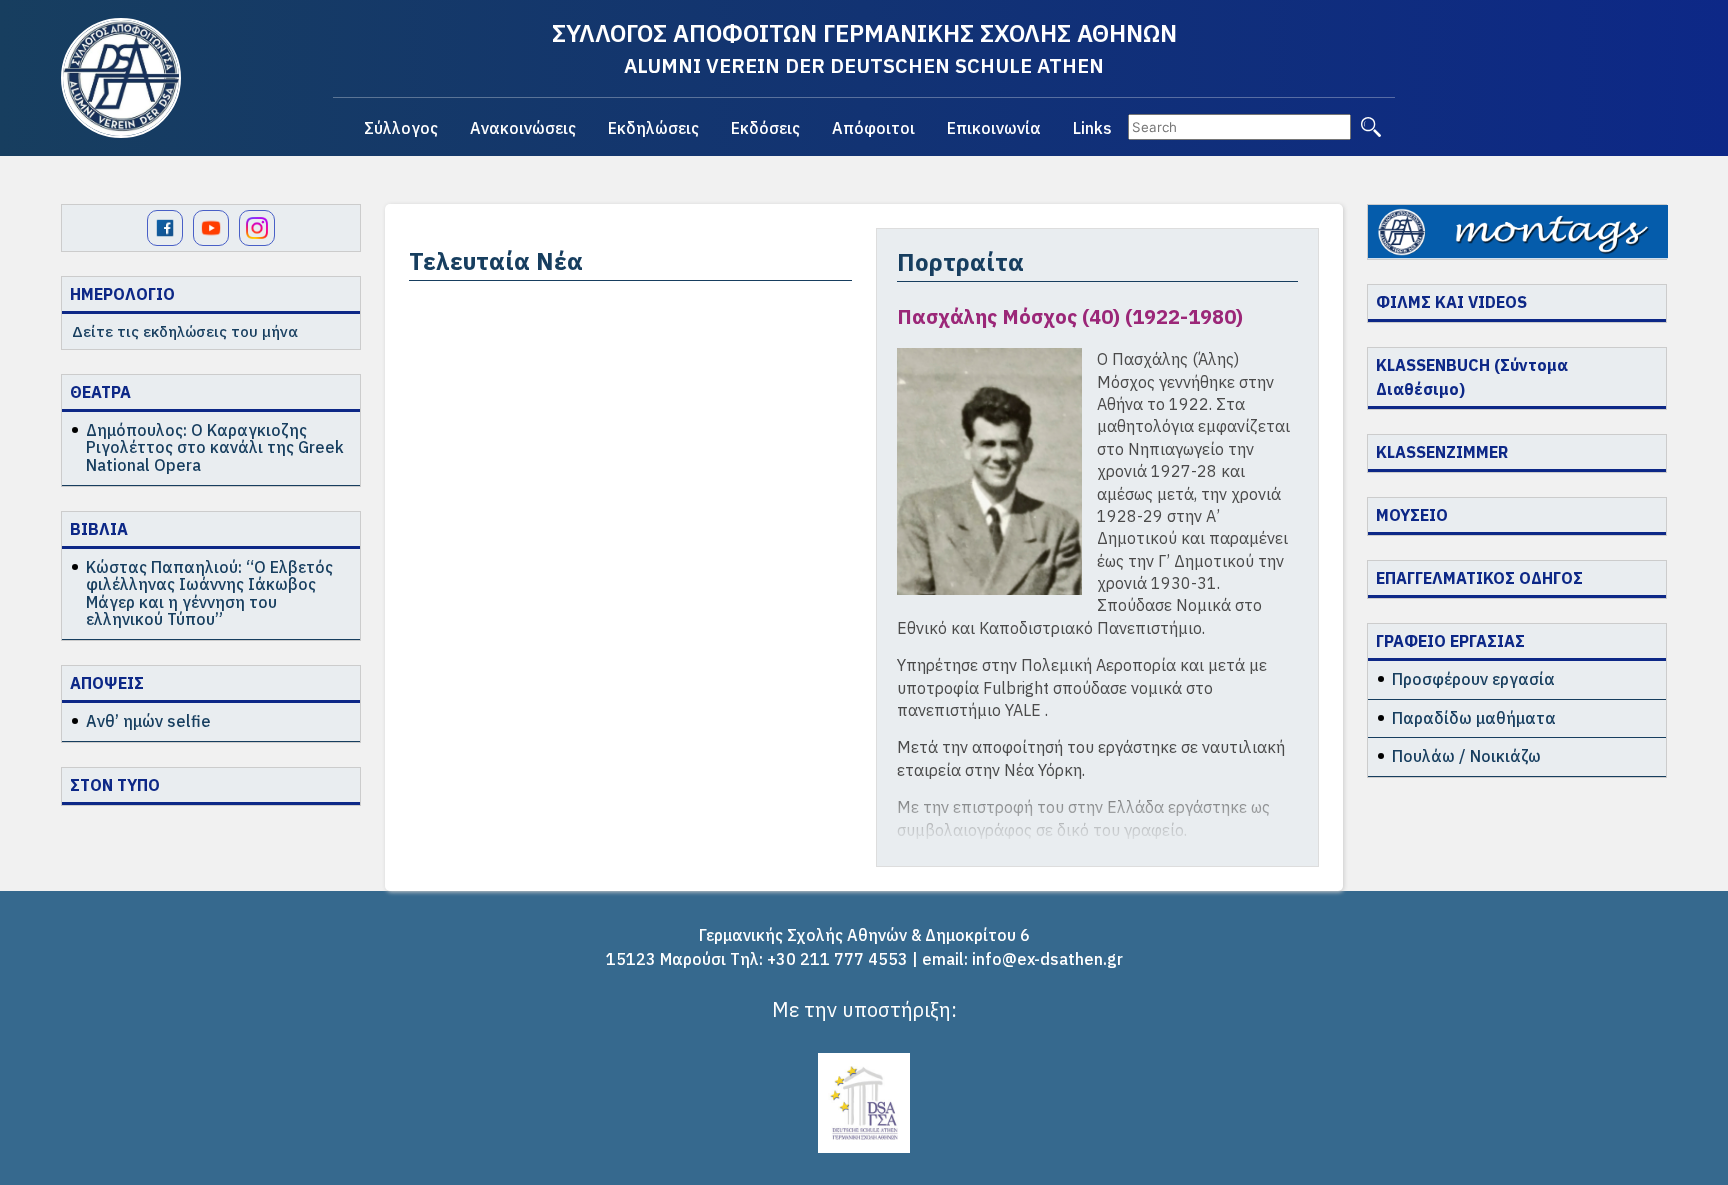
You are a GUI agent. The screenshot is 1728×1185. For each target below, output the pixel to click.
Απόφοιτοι (873, 128)
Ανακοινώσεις (523, 128)
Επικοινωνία (994, 128)
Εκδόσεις (765, 128)
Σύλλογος (401, 128)
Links (1092, 128)
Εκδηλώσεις (653, 128)
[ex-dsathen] (121, 78)
